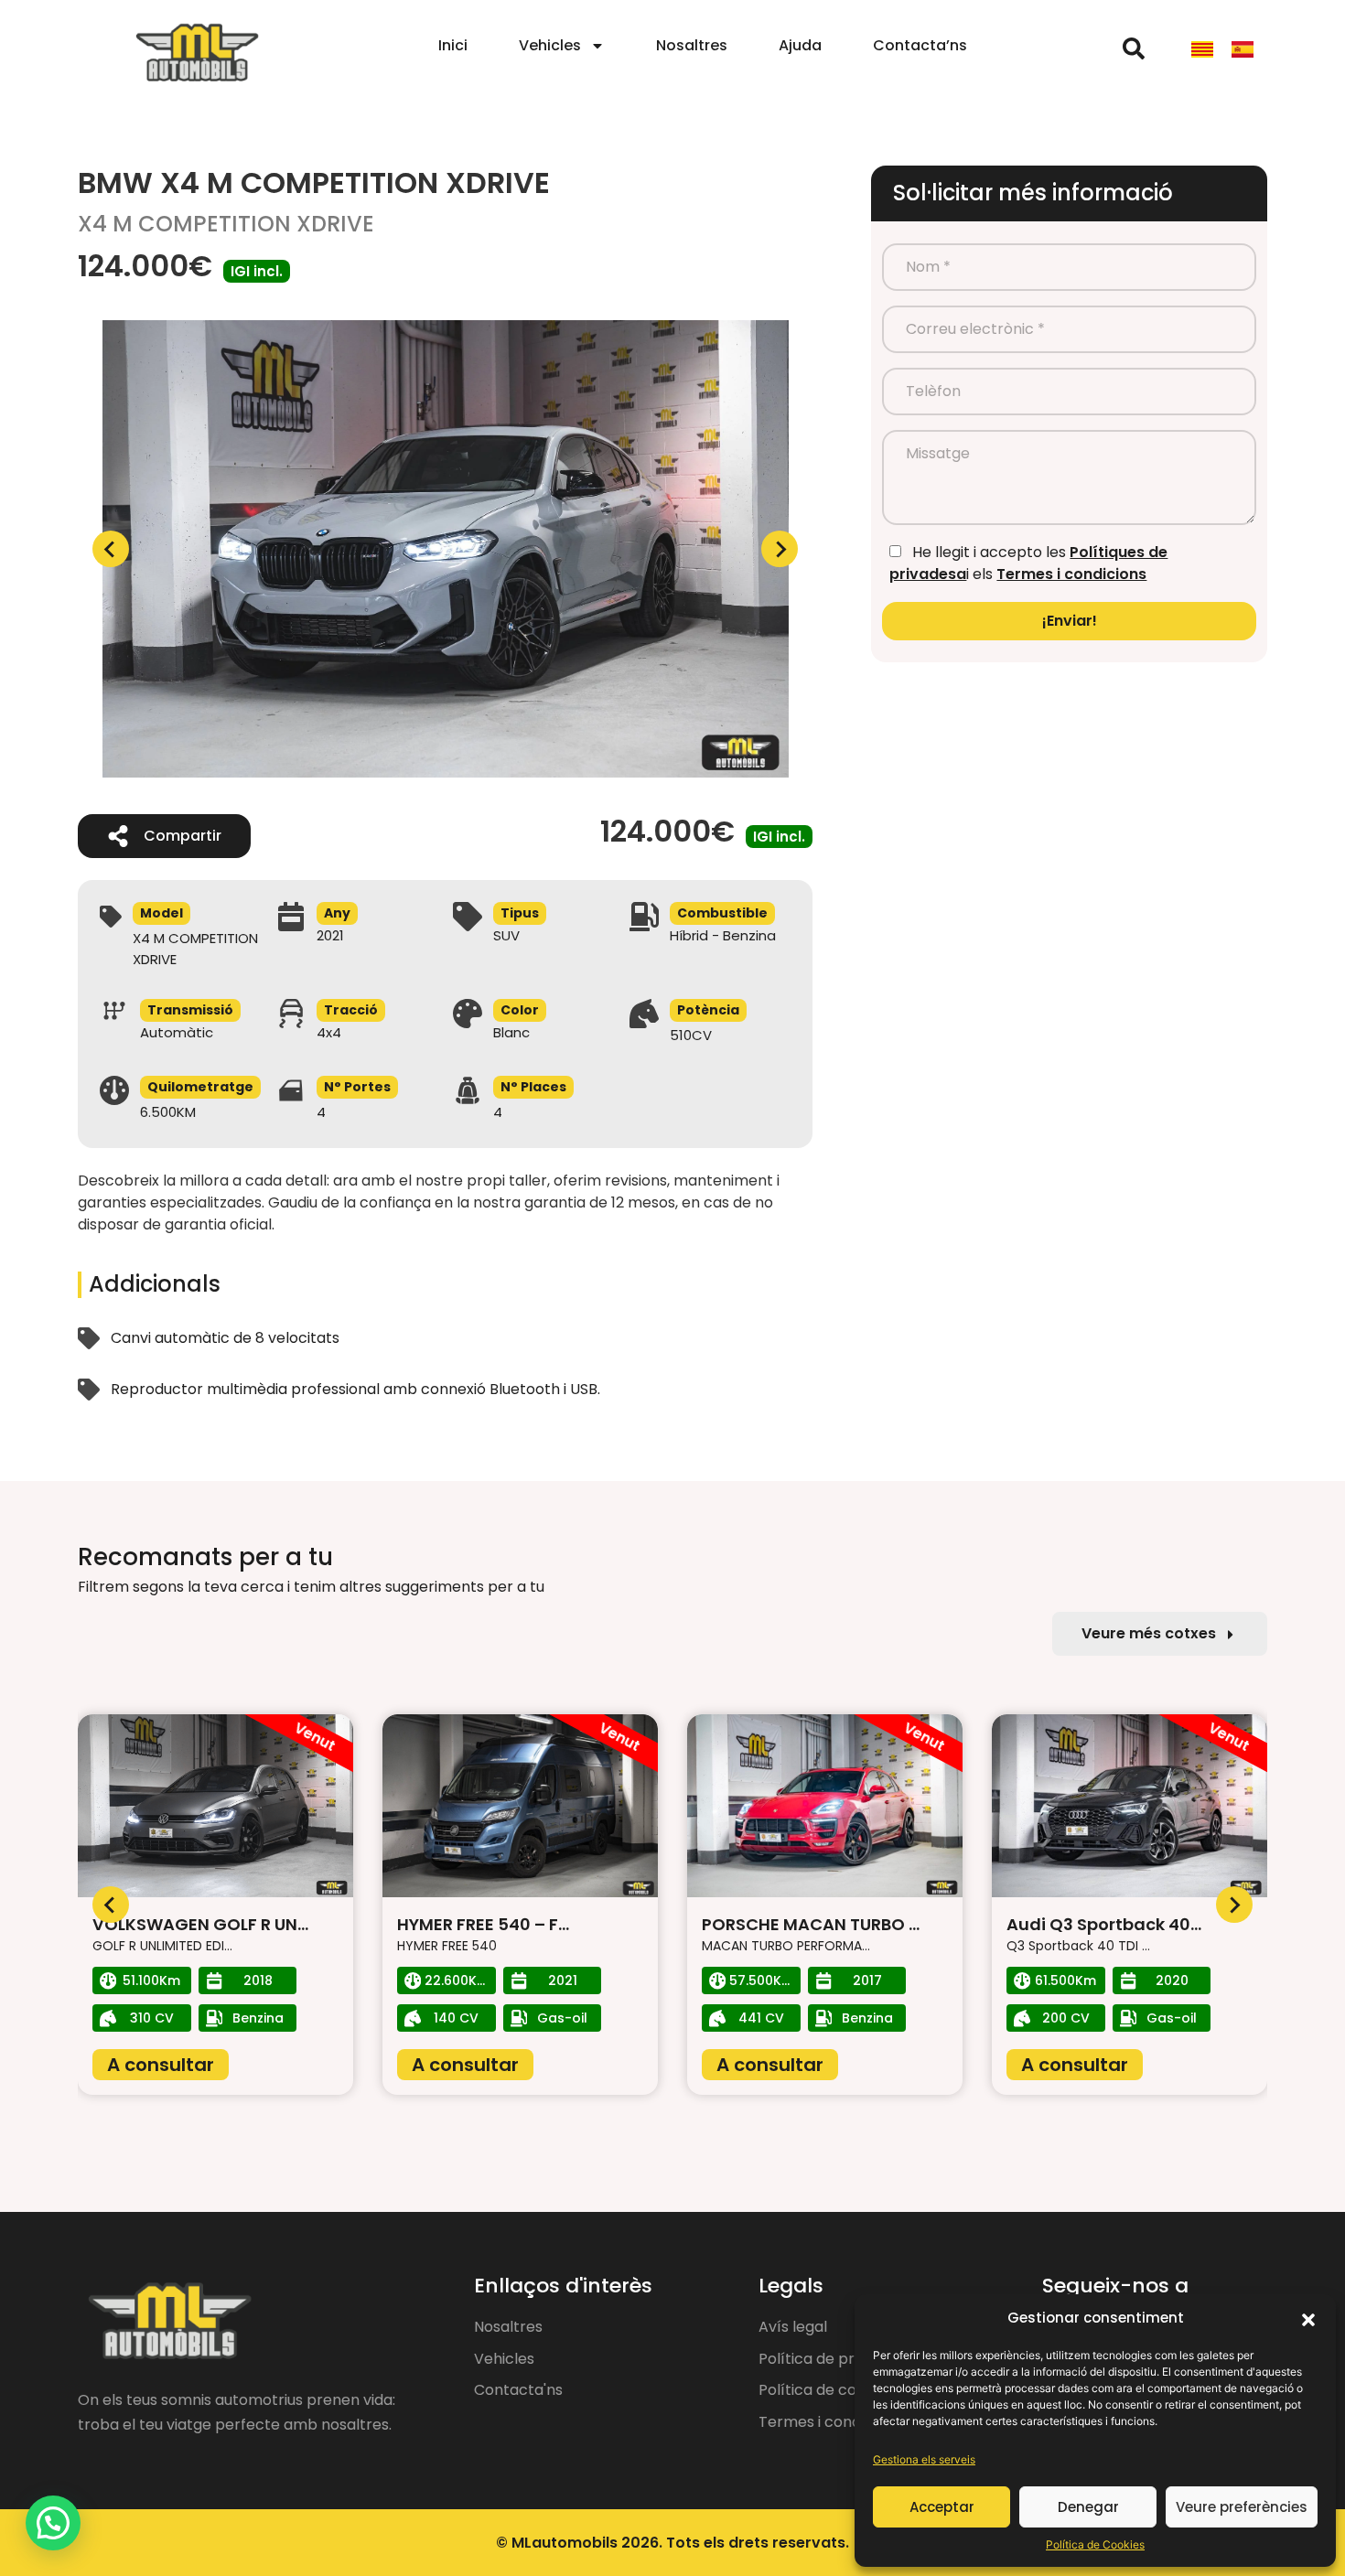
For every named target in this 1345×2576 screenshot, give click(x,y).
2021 (330, 935)
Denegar (1088, 2507)
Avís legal (793, 2327)
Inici (453, 45)
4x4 (329, 1032)
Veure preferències (1242, 2507)
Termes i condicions (1071, 574)
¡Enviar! (1070, 621)
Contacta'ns (518, 2390)
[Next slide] (780, 549)
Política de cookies (826, 2390)
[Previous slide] (111, 549)
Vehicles (550, 45)
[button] (1308, 2318)
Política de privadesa (834, 2359)
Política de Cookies (1095, 2544)
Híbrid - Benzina (723, 935)
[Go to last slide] (111, 1905)
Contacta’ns (920, 45)
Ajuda (800, 45)
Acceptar (942, 2507)
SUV (506, 935)
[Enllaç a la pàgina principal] (197, 54)
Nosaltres (692, 45)
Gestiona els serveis (924, 2459)
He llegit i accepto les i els (1028, 563)
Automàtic (177, 1032)
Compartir (183, 836)
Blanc (511, 1032)
